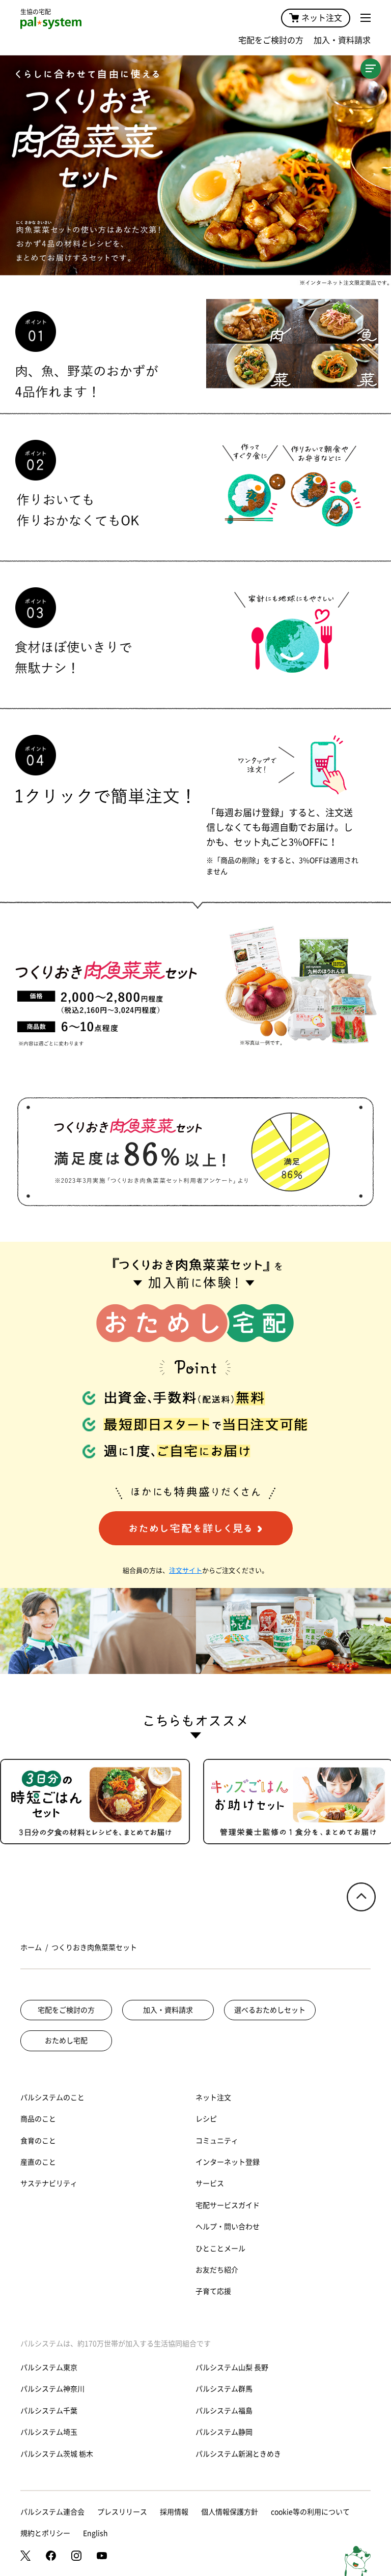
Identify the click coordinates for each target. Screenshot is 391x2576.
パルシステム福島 (224, 2411)
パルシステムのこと (52, 2098)
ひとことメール (220, 2249)
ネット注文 (322, 18)
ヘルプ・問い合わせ (228, 2227)
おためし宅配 (66, 2041)
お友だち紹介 (217, 2270)
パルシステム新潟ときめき (238, 2454)
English (95, 2533)
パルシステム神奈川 (52, 2389)
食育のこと (38, 2141)
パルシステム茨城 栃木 (57, 2454)
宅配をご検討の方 (271, 40)
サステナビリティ (49, 2183)
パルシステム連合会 (52, 2512)
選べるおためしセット (270, 2010)
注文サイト (186, 1570)
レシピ (206, 2119)
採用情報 (174, 2512)
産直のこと (38, 2162)
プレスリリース (122, 2512)
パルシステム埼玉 (49, 2432)
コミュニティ (217, 2141)
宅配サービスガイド (228, 2205)
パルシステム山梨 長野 (232, 2368)
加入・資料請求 (342, 40)
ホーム (31, 1948)
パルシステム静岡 (224, 2432)
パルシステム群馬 (224, 2389)
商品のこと (38, 2119)
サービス (210, 2183)
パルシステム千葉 (49, 2411)
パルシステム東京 (49, 2368)
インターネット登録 (228, 2162)
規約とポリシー (45, 2533)
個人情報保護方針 (230, 2512)
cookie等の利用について (310, 2512)
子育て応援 (213, 2291)
